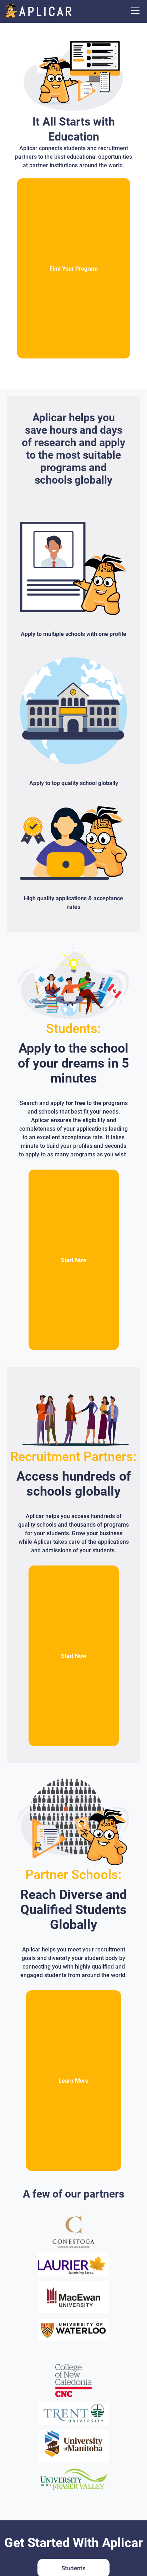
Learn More (73, 2081)
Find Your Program (74, 269)
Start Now (74, 1260)
